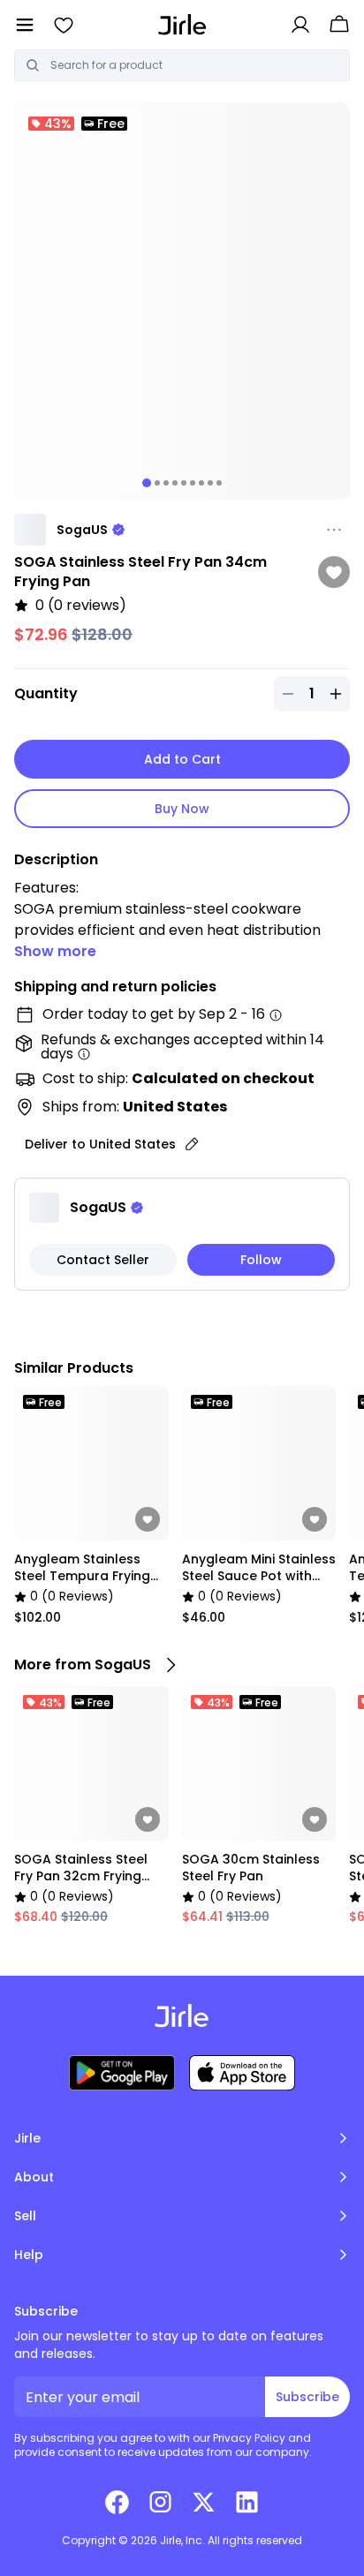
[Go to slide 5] (184, 483)
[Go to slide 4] (175, 483)
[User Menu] (300, 25)
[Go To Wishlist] (64, 25)
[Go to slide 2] (157, 483)
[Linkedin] (247, 2502)
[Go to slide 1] (147, 483)
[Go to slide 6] (193, 483)
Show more (55, 951)
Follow (261, 1260)
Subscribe (307, 2397)
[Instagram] (160, 2502)
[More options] (334, 530)
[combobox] (194, 65)
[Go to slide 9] (219, 483)
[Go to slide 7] (201, 483)
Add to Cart (182, 759)
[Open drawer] (25, 25)
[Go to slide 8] (210, 483)
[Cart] (339, 25)
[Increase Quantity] (336, 694)
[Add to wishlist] (334, 572)
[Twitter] (204, 2502)
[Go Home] (182, 24)
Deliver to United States (100, 1144)
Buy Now (182, 809)
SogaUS (82, 530)
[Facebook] (117, 2502)
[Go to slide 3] (166, 483)
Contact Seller (103, 1260)
